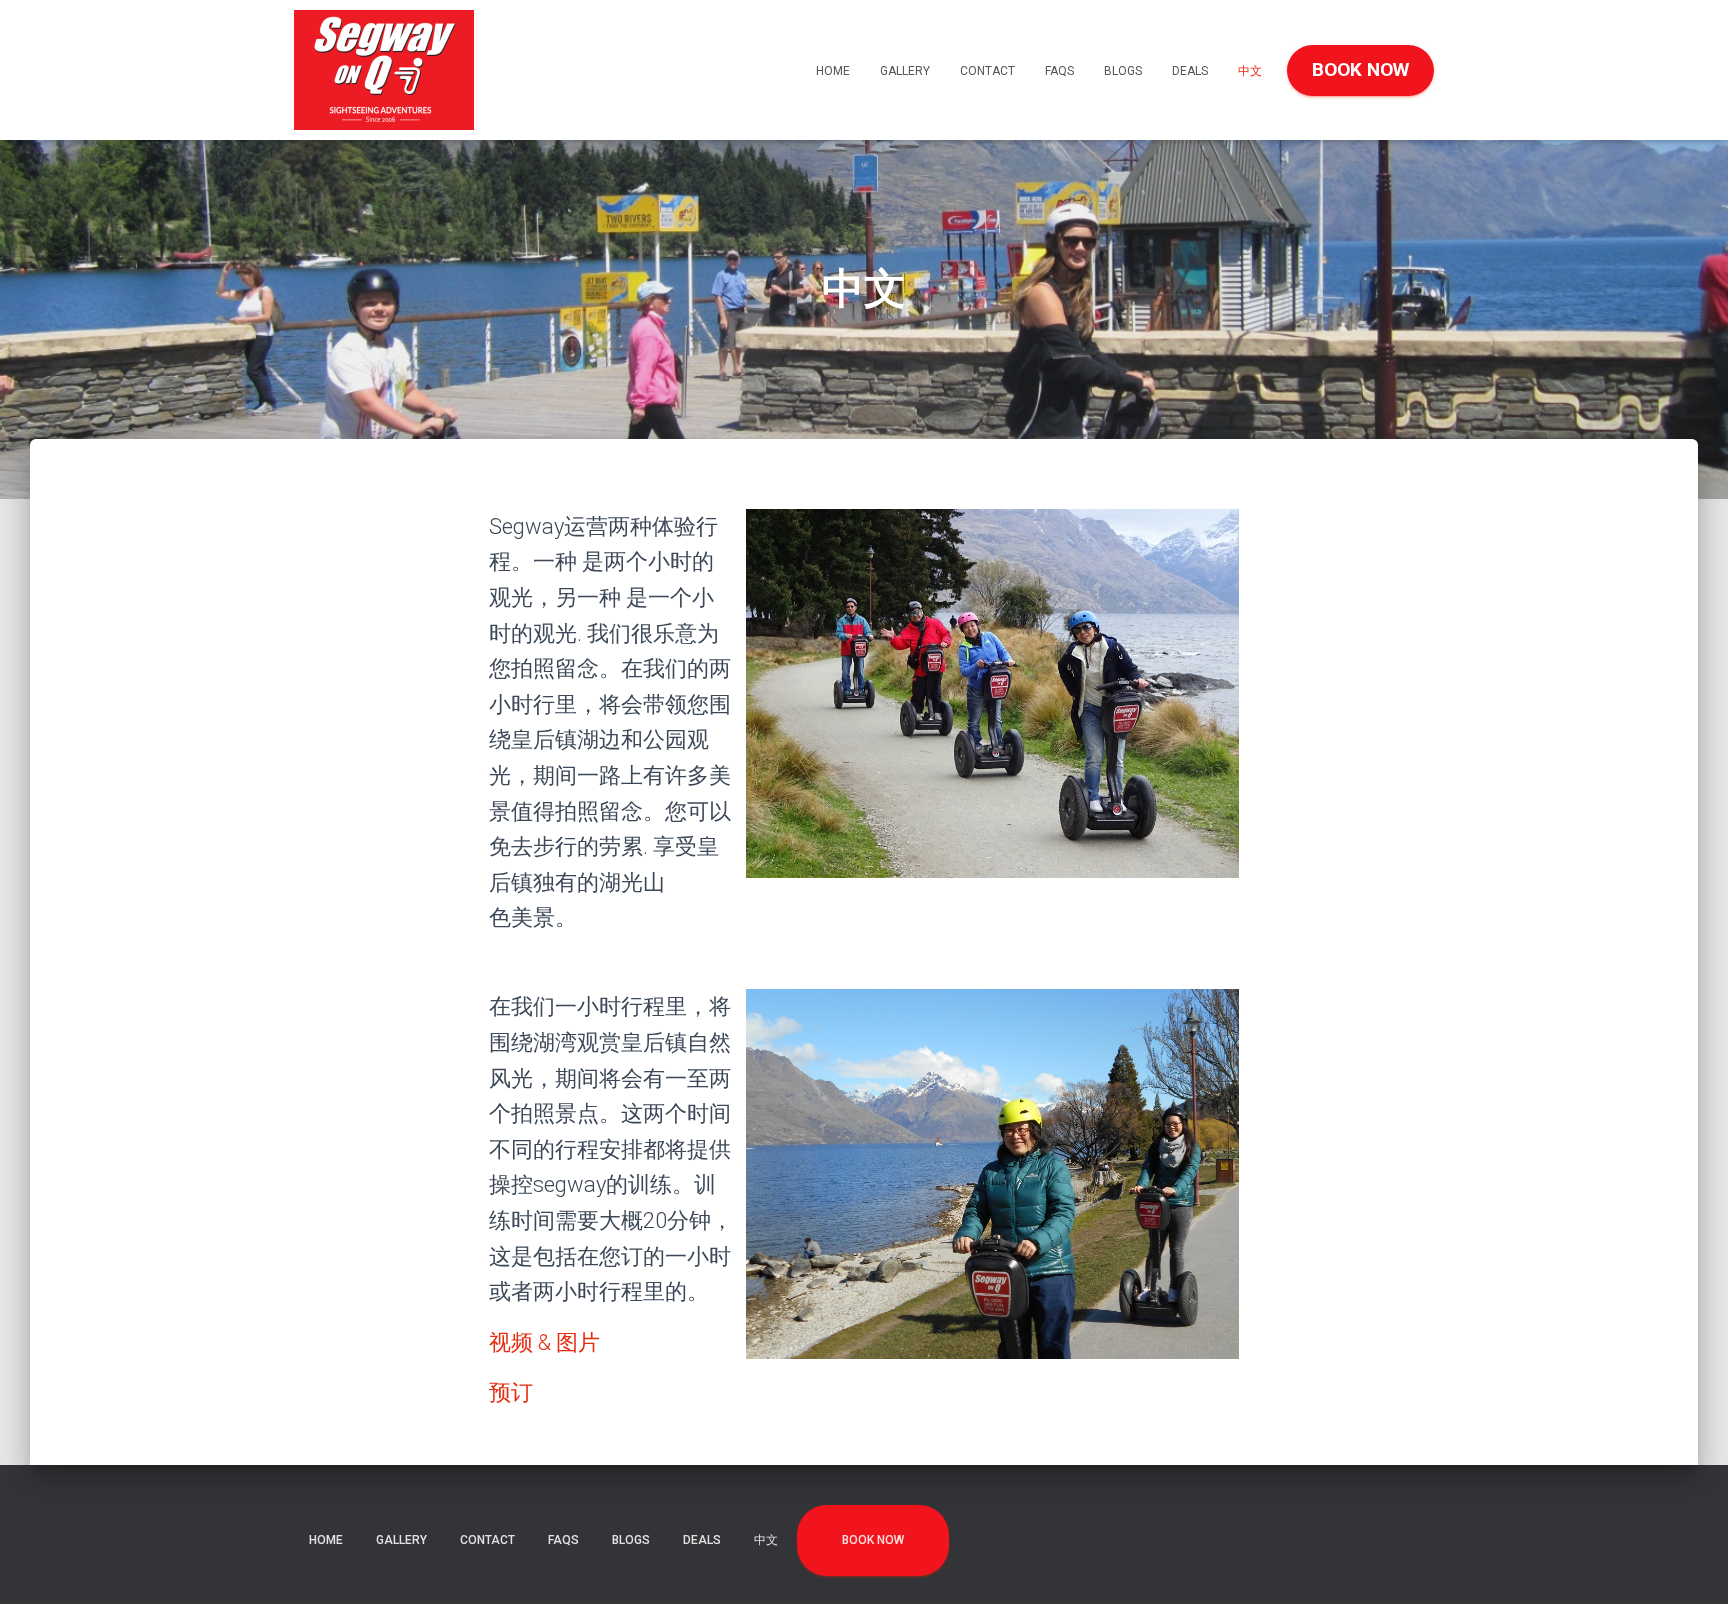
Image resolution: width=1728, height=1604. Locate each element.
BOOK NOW (1360, 69)
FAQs (1059, 71)
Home (833, 71)
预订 (511, 1392)
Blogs (1123, 71)
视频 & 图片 (544, 1342)
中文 (1250, 71)
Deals (1190, 71)
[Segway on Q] (384, 70)
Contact (987, 71)
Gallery (905, 71)
